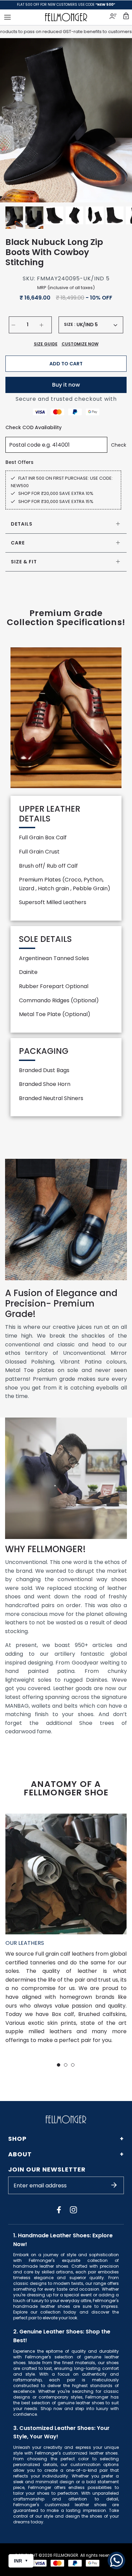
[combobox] (97, 325)
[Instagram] (73, 2210)
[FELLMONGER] (66, 17)
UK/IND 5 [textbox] (87, 325)
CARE (18, 543)
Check (119, 445)
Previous (14, 120)
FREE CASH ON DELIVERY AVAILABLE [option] (66, 5)
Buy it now (66, 385)
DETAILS (22, 524)
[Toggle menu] (7, 17)
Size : (70, 325)
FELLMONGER (66, 2555)
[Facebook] (59, 2210)
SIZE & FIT (24, 562)
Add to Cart (66, 364)
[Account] (114, 17)
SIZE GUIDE (46, 344)
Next (118, 120)
